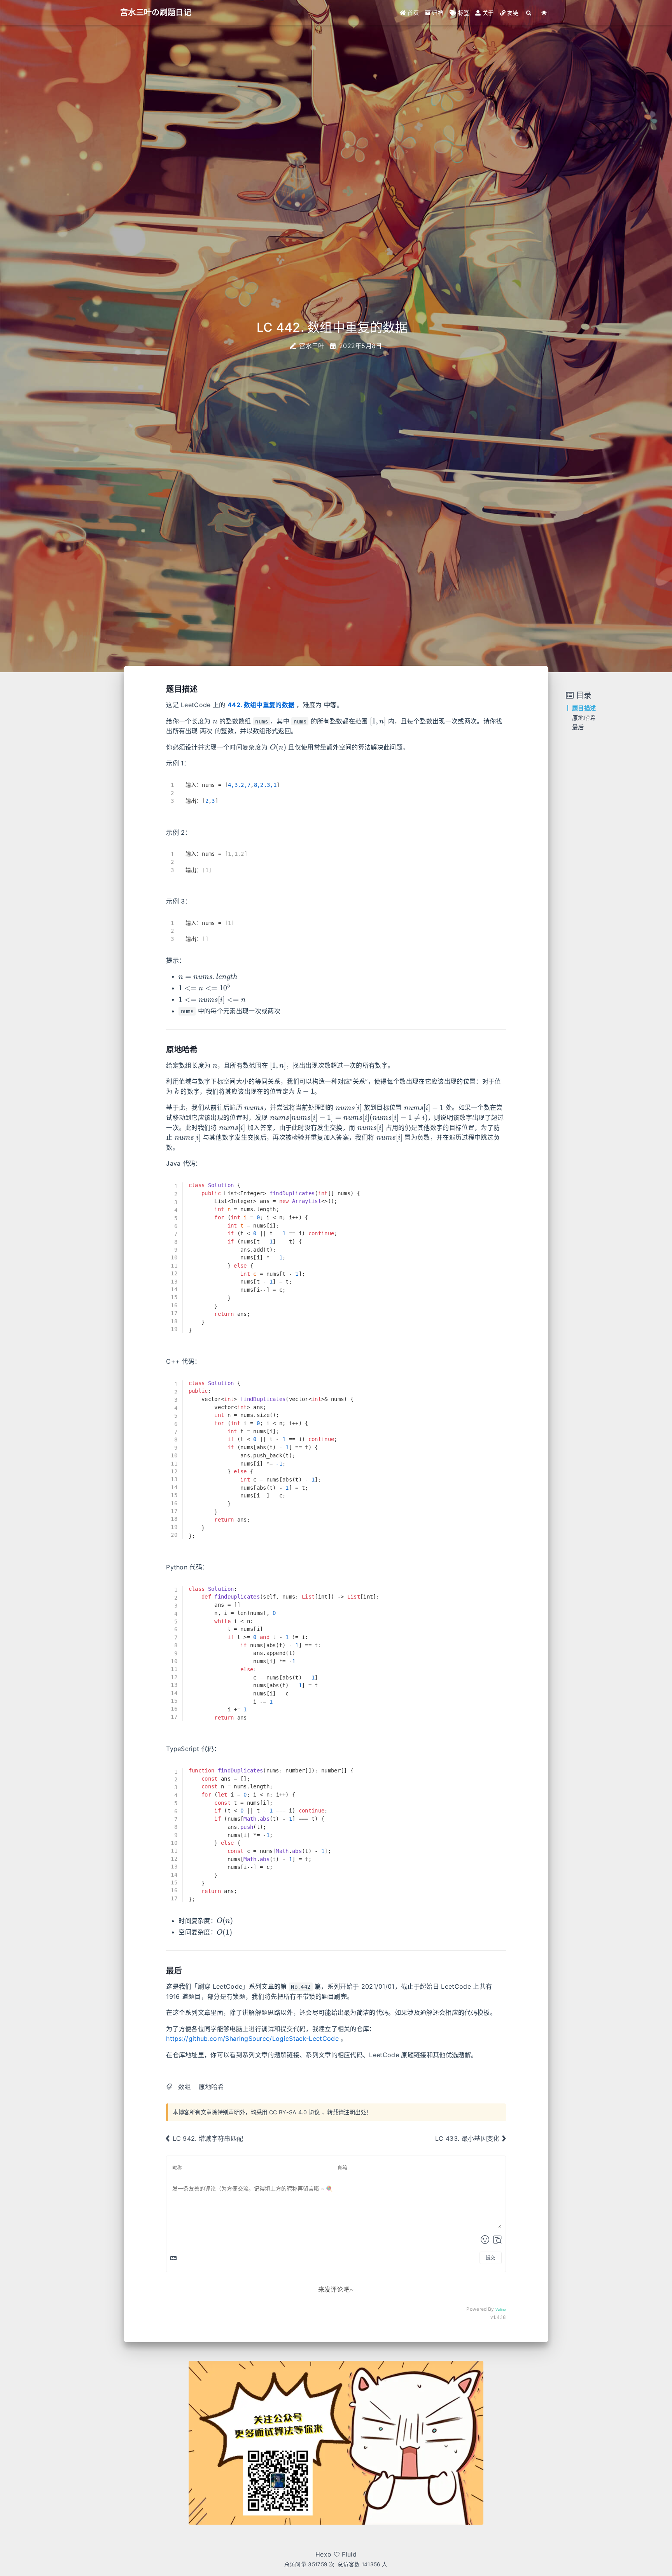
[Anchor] (202, 688)
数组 (185, 2087)
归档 (437, 13)
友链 (512, 13)
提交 (490, 2258)
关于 (487, 13)
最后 (578, 728)
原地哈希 (211, 2087)
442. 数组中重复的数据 (261, 705)
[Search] (529, 13)
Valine (501, 2309)
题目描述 (584, 708)
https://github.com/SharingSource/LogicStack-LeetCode (252, 2038)
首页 (412, 13)
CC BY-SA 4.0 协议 (295, 2112)
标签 (463, 13)
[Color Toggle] (544, 13)
